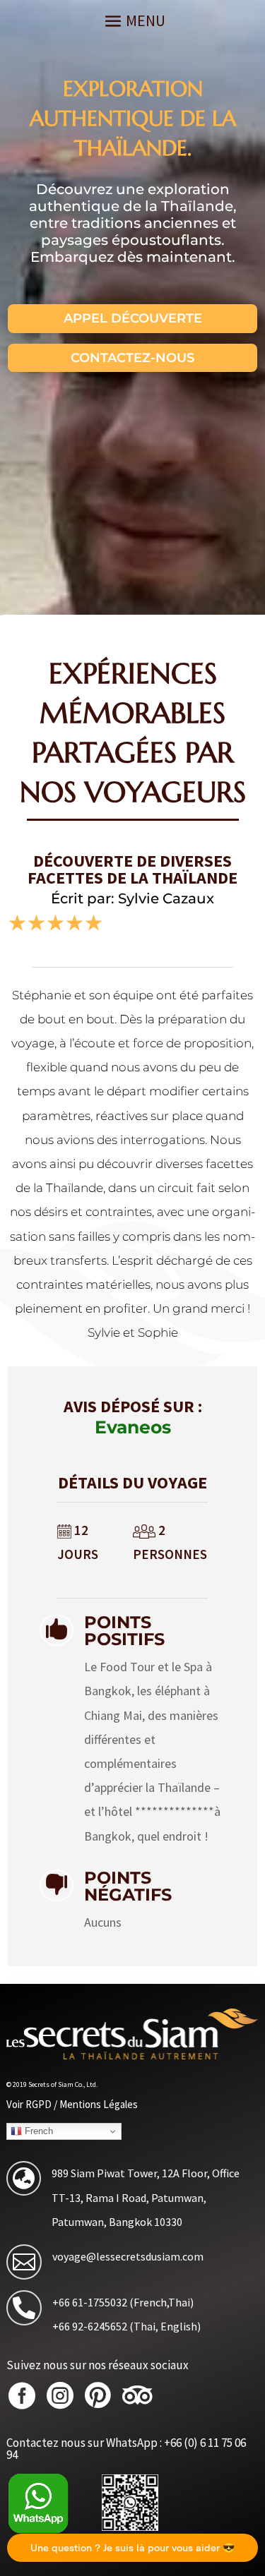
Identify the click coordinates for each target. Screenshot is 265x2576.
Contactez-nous (132, 358)
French (37, 2131)
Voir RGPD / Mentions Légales (72, 2104)
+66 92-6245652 (90, 2326)
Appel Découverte (133, 318)
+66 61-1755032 (90, 2302)
